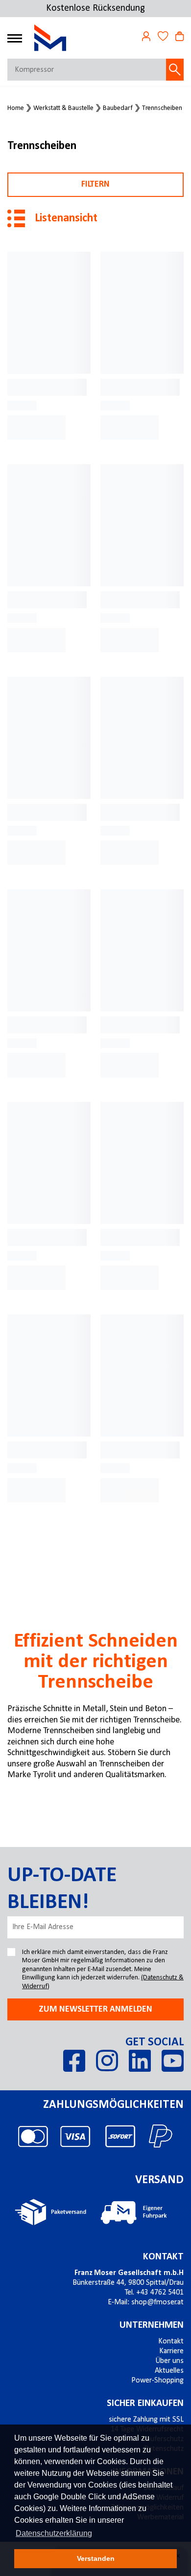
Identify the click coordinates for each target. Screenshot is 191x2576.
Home (16, 108)
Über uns (169, 2361)
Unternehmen (152, 2325)
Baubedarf (118, 108)
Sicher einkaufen (145, 2404)
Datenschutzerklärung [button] (54, 2533)
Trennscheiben (162, 108)
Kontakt (163, 2257)
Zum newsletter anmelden (95, 2009)
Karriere (171, 2351)
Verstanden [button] (96, 2558)
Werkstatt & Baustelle (63, 108)
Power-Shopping (157, 2381)
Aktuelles (169, 2371)
